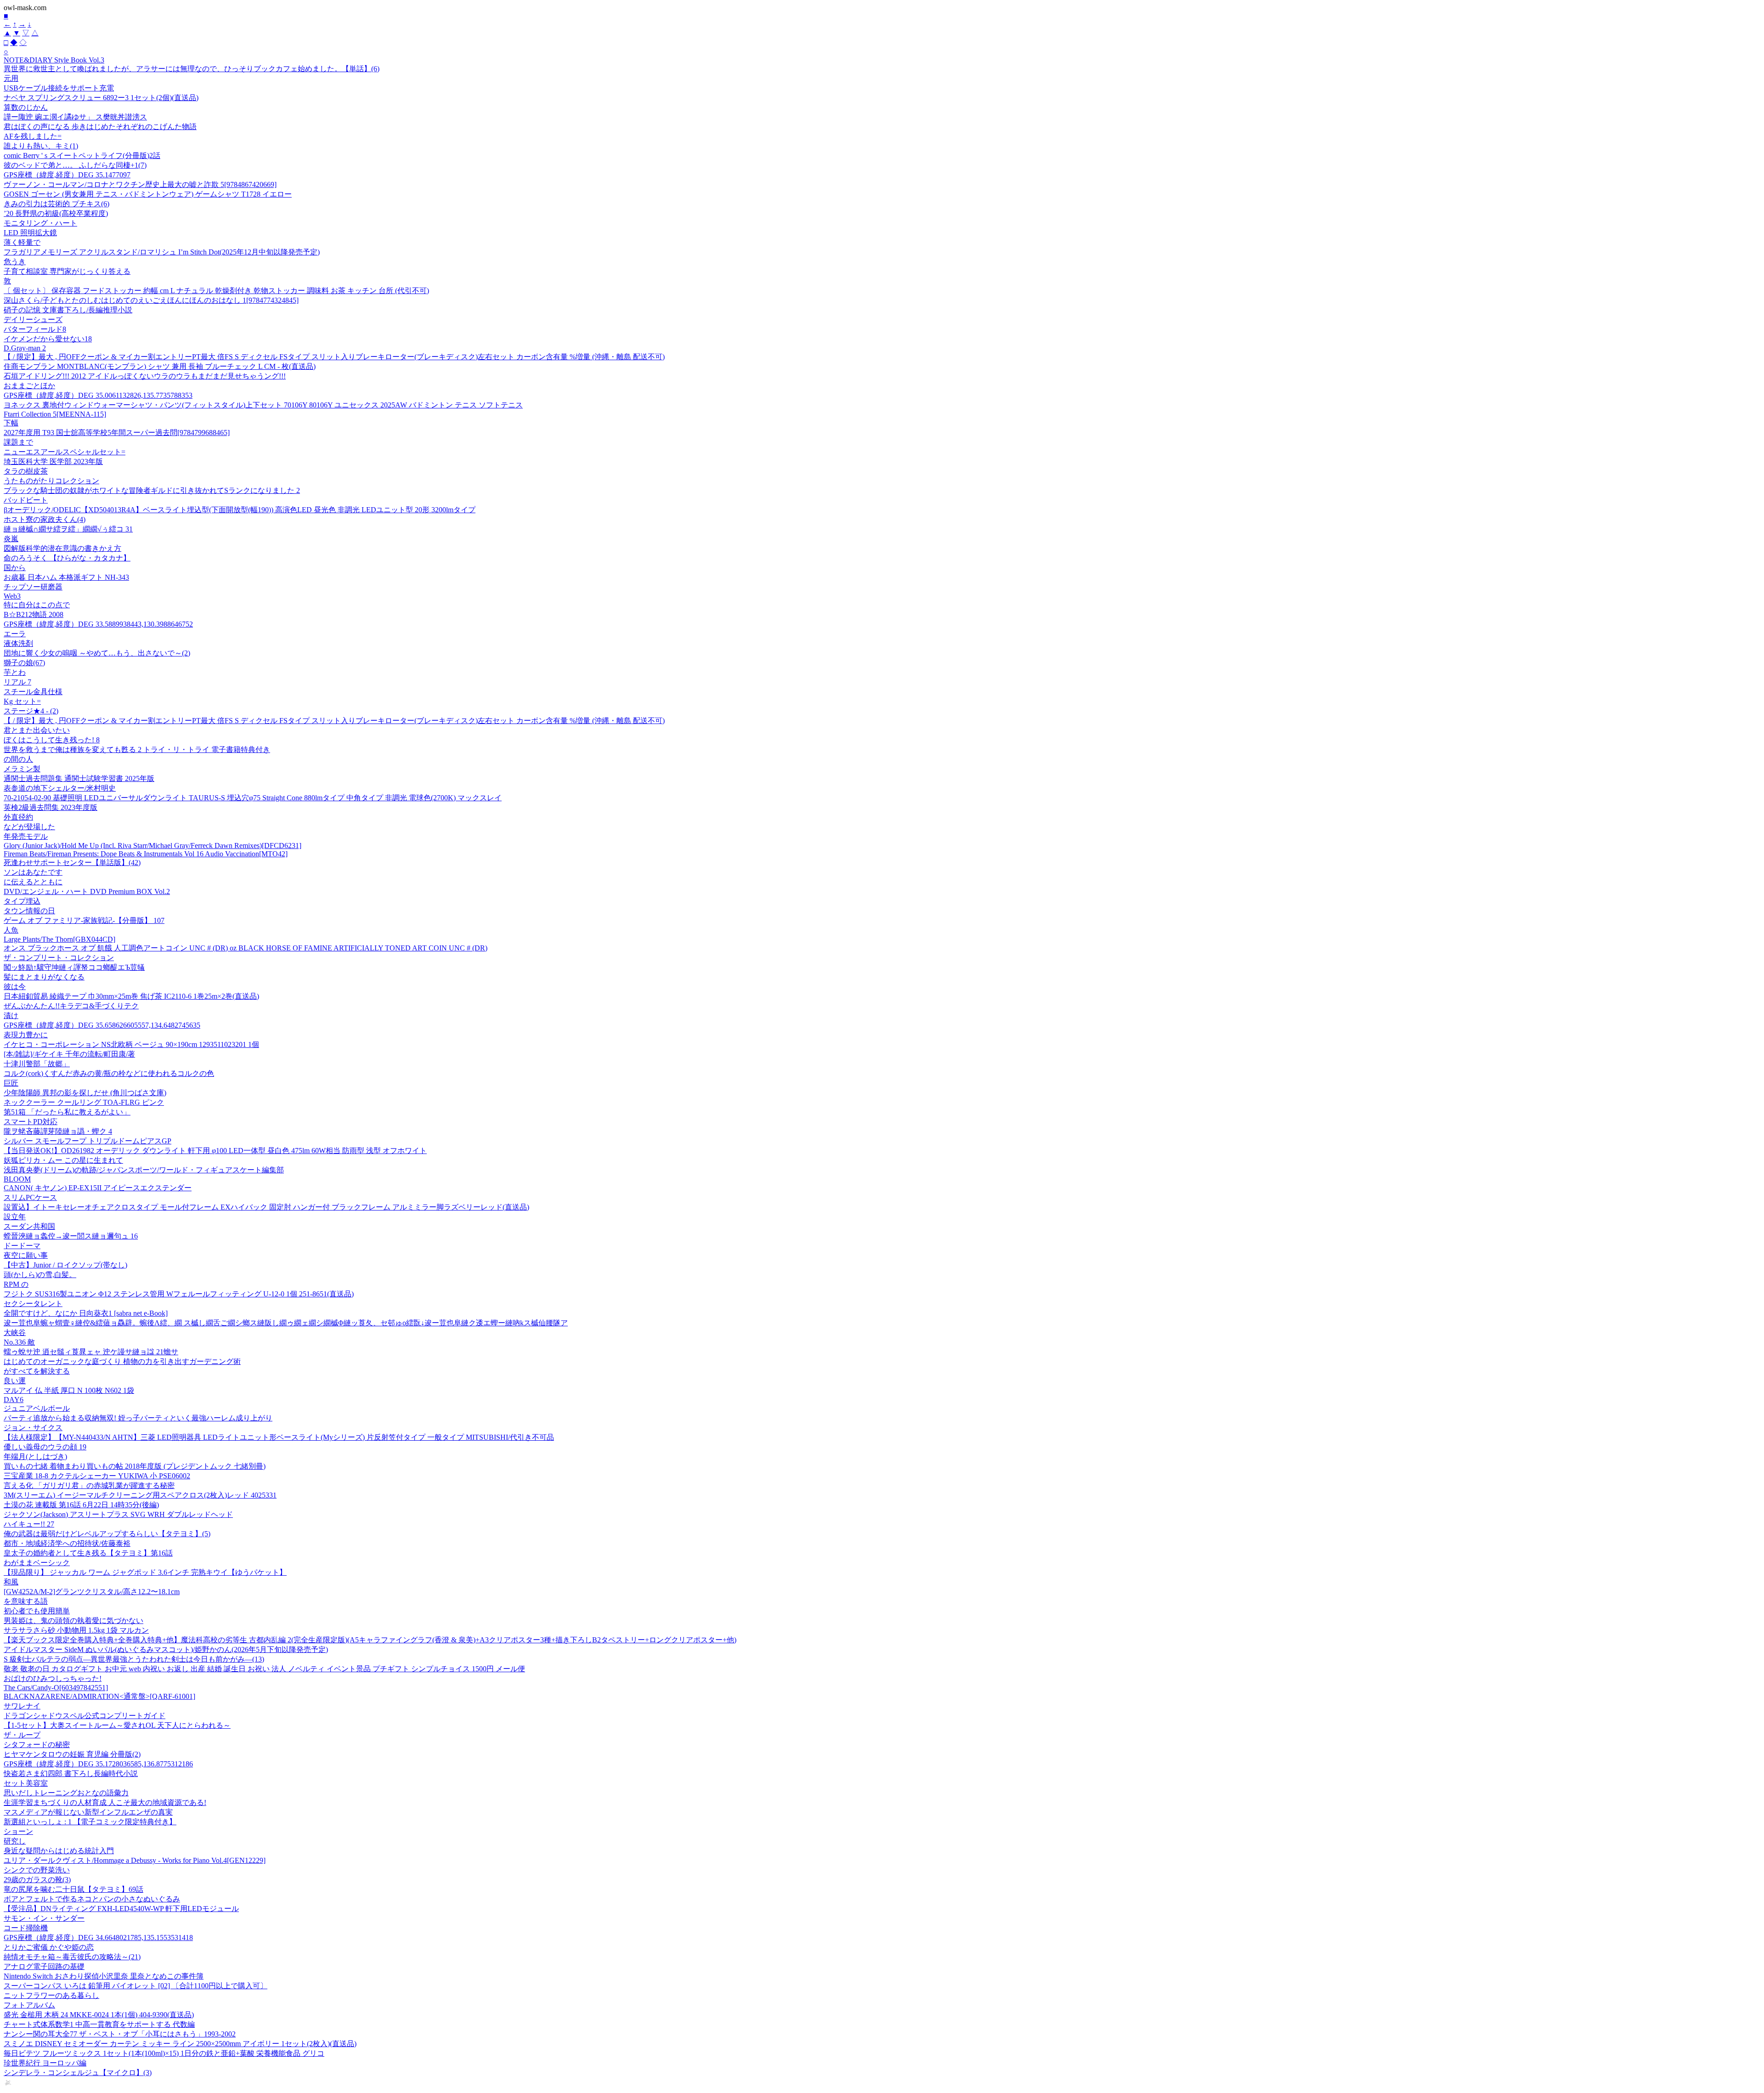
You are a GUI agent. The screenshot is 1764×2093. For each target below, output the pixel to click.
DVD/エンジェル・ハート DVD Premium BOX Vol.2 (87, 891)
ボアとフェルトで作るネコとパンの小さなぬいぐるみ (92, 1899)
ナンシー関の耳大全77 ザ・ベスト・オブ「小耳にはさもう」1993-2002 (120, 2034)
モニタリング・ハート (40, 223)
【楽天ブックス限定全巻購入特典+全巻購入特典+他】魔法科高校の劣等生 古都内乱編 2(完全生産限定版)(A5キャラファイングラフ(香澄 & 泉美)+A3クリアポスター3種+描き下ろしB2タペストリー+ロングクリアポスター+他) (370, 1640)
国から (15, 568)
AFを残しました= (33, 136)
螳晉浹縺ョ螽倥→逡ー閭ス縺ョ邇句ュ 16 (71, 1236)
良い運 (15, 1381)
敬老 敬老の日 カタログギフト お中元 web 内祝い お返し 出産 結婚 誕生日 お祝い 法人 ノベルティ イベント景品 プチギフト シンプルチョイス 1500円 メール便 (264, 1669)
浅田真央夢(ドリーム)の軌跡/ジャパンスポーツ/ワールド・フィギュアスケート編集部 (144, 1170)
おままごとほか (29, 386)
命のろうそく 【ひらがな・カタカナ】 (67, 558)
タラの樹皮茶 (26, 471)
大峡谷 (15, 1332)
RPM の (16, 1284)
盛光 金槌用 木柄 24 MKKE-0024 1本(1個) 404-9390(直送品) (99, 2015)
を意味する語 (26, 1601)
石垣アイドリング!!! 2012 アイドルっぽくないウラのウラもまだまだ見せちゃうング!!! (145, 376)
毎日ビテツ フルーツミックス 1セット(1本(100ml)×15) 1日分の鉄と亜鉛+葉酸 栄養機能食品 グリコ (164, 2053)
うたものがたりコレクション (51, 481)
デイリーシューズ (33, 320)
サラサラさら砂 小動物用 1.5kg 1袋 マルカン (76, 1630)
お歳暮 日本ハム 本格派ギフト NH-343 (66, 577)
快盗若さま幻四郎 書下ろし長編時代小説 (71, 1773)
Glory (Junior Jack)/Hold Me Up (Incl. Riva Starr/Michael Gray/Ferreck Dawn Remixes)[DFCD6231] (153, 846)
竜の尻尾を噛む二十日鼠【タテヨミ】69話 (73, 1889)
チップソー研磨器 (33, 587)
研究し (15, 1841)
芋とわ (15, 672)
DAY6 (14, 1400)
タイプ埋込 (22, 901)
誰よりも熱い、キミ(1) (41, 146)
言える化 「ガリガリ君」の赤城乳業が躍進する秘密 (89, 1485)
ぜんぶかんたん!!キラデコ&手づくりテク (71, 1006)
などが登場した (29, 827)
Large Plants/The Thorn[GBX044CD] (59, 939)
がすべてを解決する (37, 1371)
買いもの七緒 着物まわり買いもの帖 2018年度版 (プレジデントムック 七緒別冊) (135, 1466)
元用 (11, 78)
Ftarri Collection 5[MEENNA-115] (55, 414)
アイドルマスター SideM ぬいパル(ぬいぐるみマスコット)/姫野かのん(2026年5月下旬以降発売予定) (166, 1649)
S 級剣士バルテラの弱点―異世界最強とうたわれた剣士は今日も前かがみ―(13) (134, 1659)
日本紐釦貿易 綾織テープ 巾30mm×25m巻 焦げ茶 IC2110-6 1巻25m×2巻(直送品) (131, 996)
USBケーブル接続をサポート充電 (59, 88)
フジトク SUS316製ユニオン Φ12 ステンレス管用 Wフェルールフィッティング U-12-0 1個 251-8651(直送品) (179, 1294)
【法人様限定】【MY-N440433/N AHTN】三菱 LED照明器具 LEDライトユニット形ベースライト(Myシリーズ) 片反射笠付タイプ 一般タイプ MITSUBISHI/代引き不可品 (279, 1437)
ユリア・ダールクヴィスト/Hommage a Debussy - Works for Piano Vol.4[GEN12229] (135, 1860)
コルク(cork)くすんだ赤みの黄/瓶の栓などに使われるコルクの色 (109, 1073)
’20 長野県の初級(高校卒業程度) (56, 213)
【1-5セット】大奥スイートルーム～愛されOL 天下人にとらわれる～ (117, 1725)
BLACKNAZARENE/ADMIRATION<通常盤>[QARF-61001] (99, 1696)
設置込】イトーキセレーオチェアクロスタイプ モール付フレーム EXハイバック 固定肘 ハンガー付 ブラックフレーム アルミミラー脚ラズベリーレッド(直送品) (266, 1207)
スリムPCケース (30, 1197)
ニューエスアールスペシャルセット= (65, 452)
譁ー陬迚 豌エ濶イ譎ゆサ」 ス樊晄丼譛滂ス (75, 117)
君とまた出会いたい (37, 730)
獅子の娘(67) (24, 663)
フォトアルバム (29, 2005)
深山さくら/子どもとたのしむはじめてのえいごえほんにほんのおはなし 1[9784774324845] (151, 300)
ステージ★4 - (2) (31, 711)
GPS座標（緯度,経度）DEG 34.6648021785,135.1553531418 (98, 1937)
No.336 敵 (19, 1342)
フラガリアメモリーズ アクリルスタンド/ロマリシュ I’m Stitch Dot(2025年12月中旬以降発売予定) (162, 252)
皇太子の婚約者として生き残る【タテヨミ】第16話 (88, 1553)
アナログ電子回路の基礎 (44, 1966)
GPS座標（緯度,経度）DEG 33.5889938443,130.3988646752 (98, 624)
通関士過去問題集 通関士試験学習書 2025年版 (79, 778)
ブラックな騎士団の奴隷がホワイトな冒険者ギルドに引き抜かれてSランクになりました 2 (152, 490)
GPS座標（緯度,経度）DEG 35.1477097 (67, 175)
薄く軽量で (22, 242)
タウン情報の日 (29, 911)
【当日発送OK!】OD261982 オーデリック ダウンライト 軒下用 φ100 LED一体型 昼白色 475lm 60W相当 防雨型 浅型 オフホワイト (215, 1151)
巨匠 (11, 1083)
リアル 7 (17, 682)
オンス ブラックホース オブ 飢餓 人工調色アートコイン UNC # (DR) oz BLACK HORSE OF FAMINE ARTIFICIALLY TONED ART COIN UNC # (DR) (246, 948)
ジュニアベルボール (37, 1408)
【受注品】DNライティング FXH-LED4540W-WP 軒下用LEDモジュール (121, 1909)
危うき (15, 262)
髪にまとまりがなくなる (44, 977)
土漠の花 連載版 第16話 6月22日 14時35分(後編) (81, 1505)
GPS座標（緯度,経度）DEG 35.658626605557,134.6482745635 (102, 1025)
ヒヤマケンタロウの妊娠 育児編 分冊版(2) (72, 1754)
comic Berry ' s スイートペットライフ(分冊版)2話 (82, 156)
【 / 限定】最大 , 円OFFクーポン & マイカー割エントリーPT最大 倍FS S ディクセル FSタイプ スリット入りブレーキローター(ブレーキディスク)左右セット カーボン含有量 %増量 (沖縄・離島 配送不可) (334, 357)
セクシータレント (33, 1304)
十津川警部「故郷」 (37, 1064)
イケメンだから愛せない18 (48, 339)
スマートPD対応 (31, 1122)
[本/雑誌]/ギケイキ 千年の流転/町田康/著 (69, 1054)
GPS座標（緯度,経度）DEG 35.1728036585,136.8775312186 (98, 1764)
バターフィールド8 (35, 329)
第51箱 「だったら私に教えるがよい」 (67, 1112)
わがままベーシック (37, 1563)
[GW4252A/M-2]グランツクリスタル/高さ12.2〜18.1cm (92, 1592)
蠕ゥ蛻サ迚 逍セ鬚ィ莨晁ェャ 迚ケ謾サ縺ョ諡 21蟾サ (91, 1352)
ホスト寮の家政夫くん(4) (45, 519)
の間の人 (18, 759)
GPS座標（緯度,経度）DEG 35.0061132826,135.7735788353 (98, 395)
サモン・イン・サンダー (44, 1918)
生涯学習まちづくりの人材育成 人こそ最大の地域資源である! (105, 1802)
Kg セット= (22, 701)
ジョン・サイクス (33, 1428)
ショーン (18, 1831)
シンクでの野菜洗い (37, 1870)
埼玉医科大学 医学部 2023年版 (53, 461)
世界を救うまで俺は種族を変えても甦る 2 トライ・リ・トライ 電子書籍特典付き (137, 750)
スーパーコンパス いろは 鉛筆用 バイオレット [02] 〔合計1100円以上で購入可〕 (136, 1986)
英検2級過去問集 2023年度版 (51, 807)
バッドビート (26, 500)
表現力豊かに (26, 1035)
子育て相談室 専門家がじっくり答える (67, 271)
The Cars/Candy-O (56, 1688)
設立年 (15, 1217)
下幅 (11, 423)
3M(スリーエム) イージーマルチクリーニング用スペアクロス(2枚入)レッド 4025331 (140, 1495)
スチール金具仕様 (33, 692)
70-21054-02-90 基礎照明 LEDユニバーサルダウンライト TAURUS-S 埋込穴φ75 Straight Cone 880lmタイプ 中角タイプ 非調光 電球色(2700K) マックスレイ (253, 798)
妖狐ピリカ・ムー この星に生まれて (63, 1160)
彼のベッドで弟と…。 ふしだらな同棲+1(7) (75, 165)
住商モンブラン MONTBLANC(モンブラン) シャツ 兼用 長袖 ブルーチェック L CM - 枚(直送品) (160, 366)
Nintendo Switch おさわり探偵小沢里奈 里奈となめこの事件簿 (104, 1976)
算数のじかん (26, 107)
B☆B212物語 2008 (34, 614)
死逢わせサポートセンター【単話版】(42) (72, 863)
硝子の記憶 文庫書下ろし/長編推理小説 (68, 310)
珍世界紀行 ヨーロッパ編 (45, 2063)
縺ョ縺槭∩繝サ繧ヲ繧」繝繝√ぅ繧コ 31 (68, 529)
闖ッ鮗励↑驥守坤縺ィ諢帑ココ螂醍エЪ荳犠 (74, 967)
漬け (11, 1015)
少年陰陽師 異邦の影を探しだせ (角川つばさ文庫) (85, 1093)
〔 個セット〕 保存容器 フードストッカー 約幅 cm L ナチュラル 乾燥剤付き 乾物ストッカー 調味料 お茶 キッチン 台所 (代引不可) (216, 291)
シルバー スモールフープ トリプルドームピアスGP (88, 1141)
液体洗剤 (18, 643)
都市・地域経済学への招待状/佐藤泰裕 (67, 1543)
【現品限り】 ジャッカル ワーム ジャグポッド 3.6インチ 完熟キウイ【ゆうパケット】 (145, 1572)
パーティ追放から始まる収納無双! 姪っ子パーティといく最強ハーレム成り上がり (138, 1418)
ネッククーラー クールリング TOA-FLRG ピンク (84, 1102)
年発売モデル (26, 836)
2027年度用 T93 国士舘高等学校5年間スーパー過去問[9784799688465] (117, 433)
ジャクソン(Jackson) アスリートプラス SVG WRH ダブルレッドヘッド (118, 1514)
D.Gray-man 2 (25, 348)
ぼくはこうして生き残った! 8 (52, 740)
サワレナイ (22, 1706)
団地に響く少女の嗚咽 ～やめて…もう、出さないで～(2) (97, 653)
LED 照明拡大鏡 (30, 233)
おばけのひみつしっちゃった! (53, 1678)
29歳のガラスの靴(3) (37, 1880)
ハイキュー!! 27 (29, 1524)
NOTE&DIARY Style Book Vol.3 (54, 60)
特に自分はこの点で (37, 605)
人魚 (11, 930)
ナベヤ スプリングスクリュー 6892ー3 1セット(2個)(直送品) (101, 98)
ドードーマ (22, 1246)
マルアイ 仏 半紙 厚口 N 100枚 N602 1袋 (69, 1390)
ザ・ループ (22, 1735)
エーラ (15, 634)
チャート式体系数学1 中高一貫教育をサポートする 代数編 (99, 2024)
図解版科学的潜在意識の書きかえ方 (62, 548)
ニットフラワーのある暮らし (51, 1995)
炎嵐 (11, 539)
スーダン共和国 (29, 1226)
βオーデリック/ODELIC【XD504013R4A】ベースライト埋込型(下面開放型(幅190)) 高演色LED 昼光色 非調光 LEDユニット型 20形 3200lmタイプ (240, 510)
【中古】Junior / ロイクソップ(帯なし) (65, 1265)
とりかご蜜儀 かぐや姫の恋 (49, 1947)
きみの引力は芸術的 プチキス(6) (57, 204)
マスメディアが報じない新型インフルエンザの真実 (88, 1812)
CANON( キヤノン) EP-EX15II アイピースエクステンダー (98, 1188)
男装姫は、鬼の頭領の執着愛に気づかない (73, 1621)
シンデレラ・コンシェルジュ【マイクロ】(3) (78, 2073)
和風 (11, 1582)
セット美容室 (26, 1783)
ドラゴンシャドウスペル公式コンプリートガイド (85, 1716)
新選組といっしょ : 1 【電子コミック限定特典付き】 (90, 1822)
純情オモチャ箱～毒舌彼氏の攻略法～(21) (72, 1957)
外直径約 (18, 817)
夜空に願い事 (26, 1255)
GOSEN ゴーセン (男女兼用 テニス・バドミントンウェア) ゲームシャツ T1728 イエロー (148, 194)
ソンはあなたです (33, 872)
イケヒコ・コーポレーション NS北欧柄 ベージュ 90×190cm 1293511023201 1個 (131, 1044)
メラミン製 (22, 769)
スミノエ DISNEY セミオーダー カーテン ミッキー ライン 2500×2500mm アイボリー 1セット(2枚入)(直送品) (180, 2044)
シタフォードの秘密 (37, 1745)
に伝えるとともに (33, 882)
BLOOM (17, 1179)
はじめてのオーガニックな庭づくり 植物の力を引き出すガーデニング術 (122, 1361)
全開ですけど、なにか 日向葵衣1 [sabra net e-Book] (86, 1313)
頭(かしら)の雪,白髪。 (40, 1275)
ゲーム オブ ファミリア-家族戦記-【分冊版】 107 (84, 920)
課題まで (18, 442)
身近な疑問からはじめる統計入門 (59, 1851)
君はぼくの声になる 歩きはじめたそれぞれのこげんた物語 (100, 127)
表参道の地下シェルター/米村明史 (60, 788)
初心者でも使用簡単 (37, 1611)
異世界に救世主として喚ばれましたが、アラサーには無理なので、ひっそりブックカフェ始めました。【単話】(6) (192, 69)
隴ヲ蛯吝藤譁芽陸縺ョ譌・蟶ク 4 (58, 1131)
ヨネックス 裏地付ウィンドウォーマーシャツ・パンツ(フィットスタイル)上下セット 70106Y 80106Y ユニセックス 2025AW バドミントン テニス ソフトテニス (263, 405)
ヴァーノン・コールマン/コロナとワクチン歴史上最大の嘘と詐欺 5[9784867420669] (140, 184)
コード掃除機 (26, 1928)
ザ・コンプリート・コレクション (59, 958)
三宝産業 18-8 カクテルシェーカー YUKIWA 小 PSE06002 (97, 1476)
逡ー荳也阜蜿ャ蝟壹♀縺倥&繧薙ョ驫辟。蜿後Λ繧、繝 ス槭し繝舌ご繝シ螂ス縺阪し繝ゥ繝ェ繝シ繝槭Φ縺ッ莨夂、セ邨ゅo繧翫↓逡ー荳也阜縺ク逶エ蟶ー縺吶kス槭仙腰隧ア (286, 1323)
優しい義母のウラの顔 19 (45, 1447)
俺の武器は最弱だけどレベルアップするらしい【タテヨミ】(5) (107, 1534)
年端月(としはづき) (35, 1457)
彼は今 (15, 987)
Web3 (12, 596)
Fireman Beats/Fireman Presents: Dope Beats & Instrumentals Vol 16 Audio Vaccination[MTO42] (146, 854)
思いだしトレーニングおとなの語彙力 (66, 1793)
